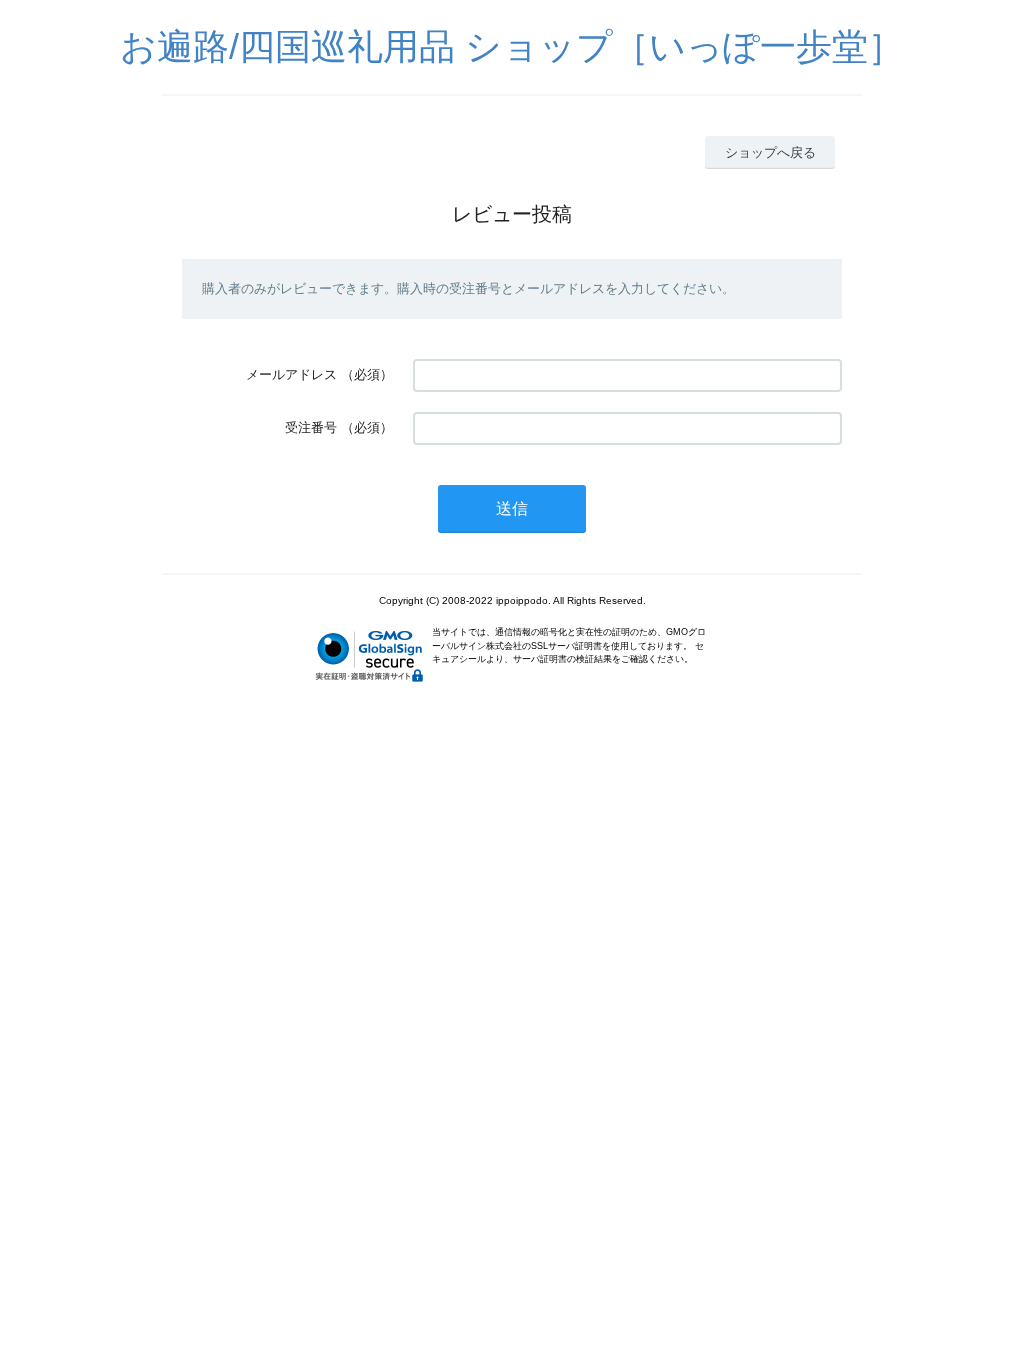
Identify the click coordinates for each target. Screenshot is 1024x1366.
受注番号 (311, 427)
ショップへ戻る (770, 152)
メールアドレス (291, 374)
